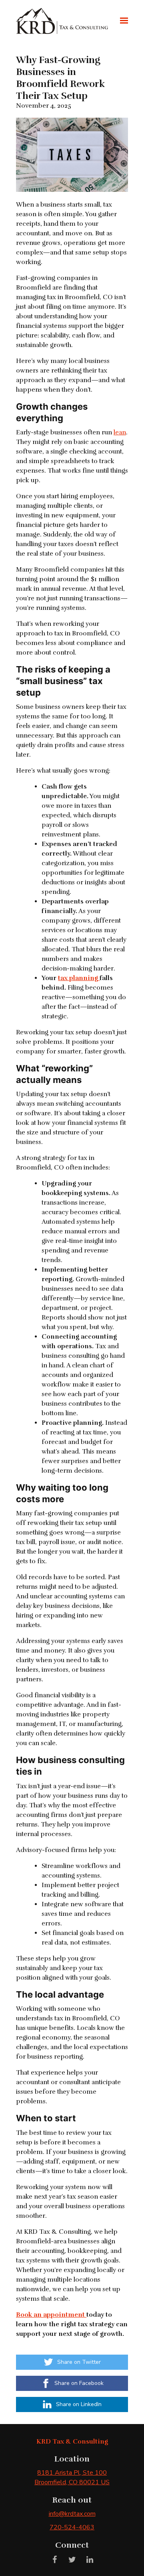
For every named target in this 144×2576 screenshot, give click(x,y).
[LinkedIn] (90, 2560)
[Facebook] (54, 2560)
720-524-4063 (72, 2527)
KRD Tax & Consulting (72, 2442)
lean (120, 432)
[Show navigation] (122, 21)
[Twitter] (72, 2560)
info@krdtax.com (72, 2514)
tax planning (79, 978)
